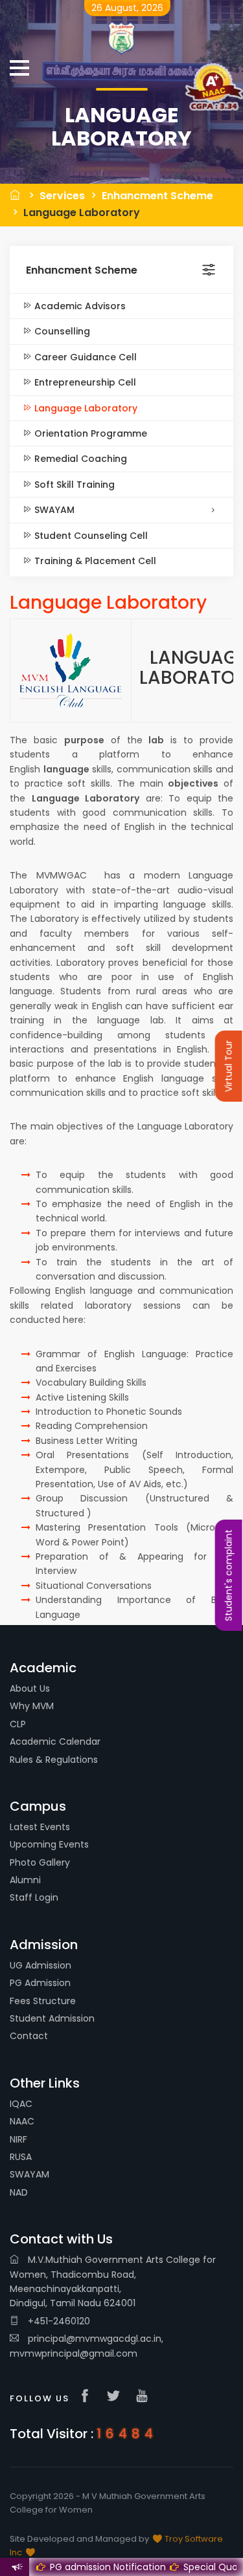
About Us (30, 1688)
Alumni (25, 1880)
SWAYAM (53, 510)
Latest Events (40, 1827)
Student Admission (52, 2018)
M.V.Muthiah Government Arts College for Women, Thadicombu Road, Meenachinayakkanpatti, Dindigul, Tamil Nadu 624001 (113, 2281)
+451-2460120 (58, 2321)
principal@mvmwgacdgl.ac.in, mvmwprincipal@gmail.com (87, 2346)
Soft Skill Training (73, 485)
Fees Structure (43, 2001)
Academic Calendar (55, 1741)
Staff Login (34, 1897)
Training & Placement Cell (94, 561)
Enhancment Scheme (157, 196)
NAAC (22, 2121)
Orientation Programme (89, 433)
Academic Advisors (79, 306)
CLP (18, 1724)
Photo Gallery (40, 1862)
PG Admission (40, 1983)
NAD (19, 2192)
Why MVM (32, 1706)
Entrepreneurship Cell (84, 382)
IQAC (21, 2104)
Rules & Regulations (54, 1760)
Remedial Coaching (79, 459)
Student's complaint (229, 1575)
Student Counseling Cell (90, 536)
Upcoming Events (49, 1844)
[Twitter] (117, 2397)
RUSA (21, 2157)
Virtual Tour (229, 1066)
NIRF (18, 2139)
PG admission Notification (96, 2567)
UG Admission (40, 1965)
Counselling (61, 331)
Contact (29, 2036)
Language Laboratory (82, 213)
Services (62, 196)
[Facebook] (88, 2397)
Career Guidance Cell (84, 357)
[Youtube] (145, 2397)
